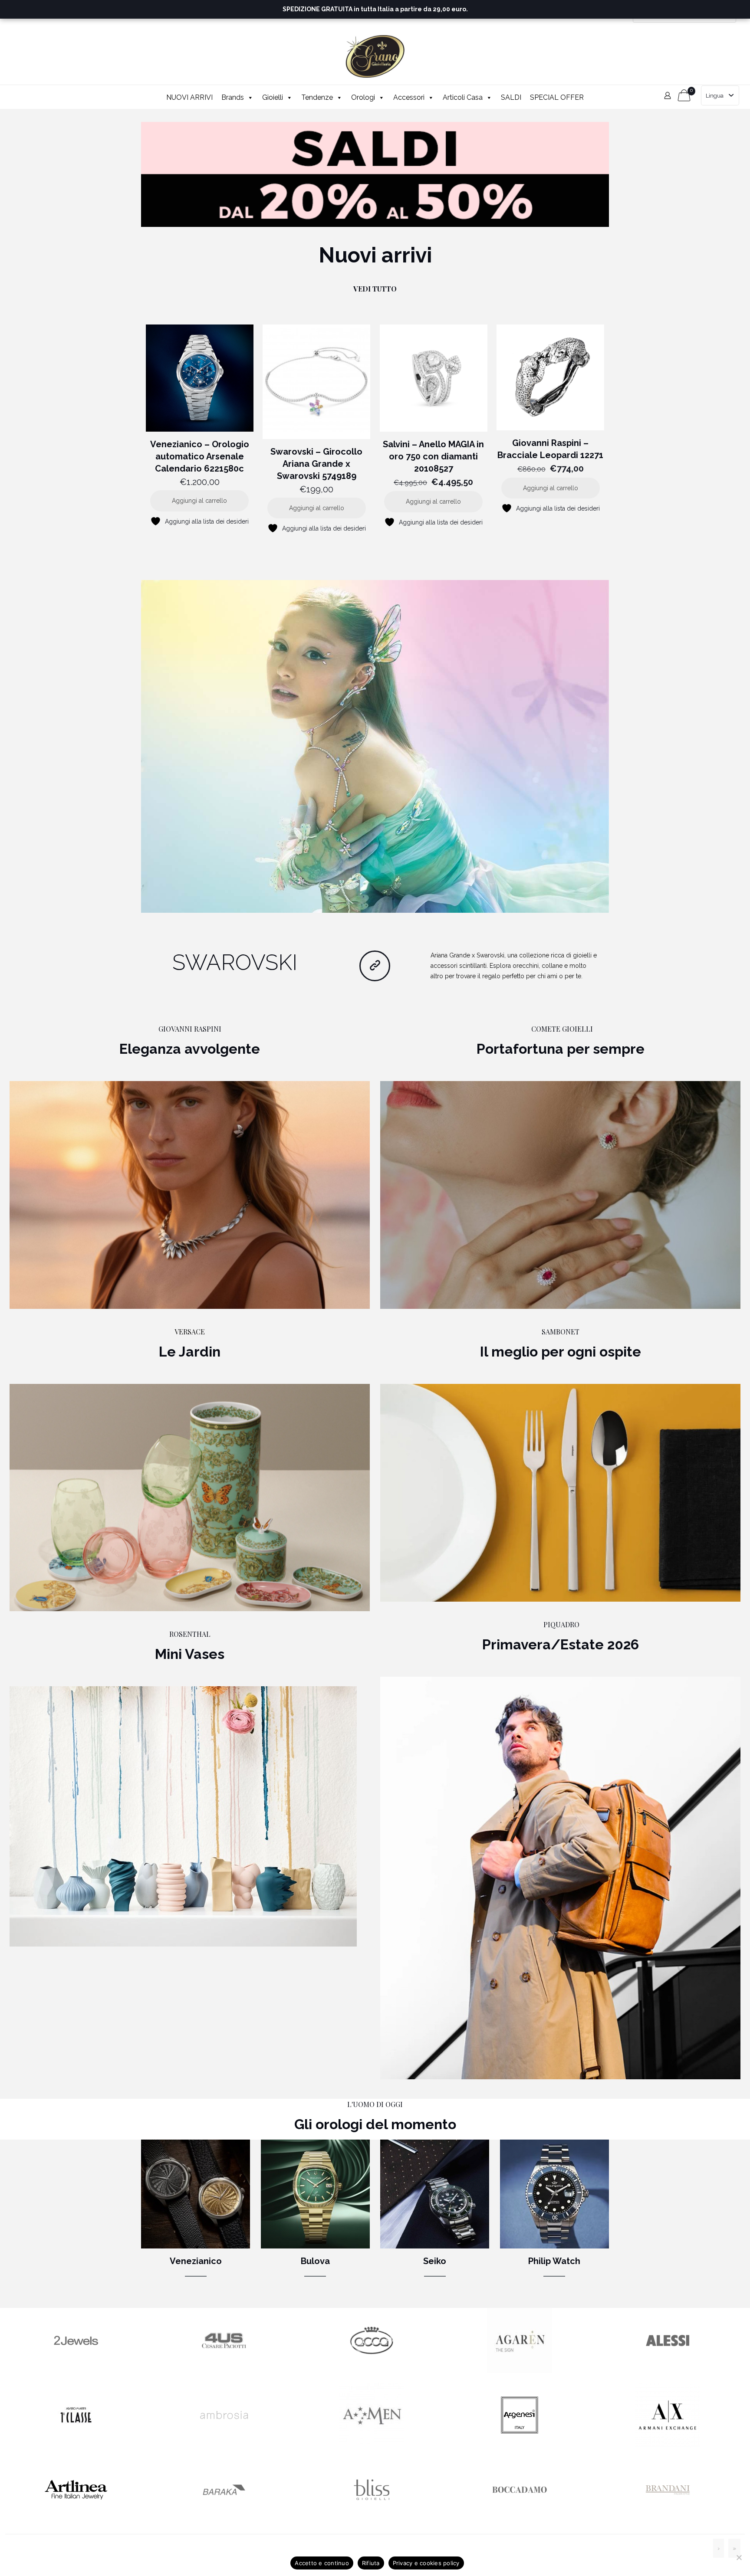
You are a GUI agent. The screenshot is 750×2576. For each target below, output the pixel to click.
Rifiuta (371, 2563)
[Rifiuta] (739, 2557)
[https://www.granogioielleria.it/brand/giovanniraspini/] (190, 1195)
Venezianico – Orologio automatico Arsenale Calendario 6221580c (200, 456)
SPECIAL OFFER (557, 97)
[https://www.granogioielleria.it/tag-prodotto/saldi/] (375, 174)
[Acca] (372, 2371)
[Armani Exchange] (668, 2445)
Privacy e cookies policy (426, 2563)
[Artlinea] (76, 2520)
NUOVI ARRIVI (189, 97)
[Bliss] (372, 2520)
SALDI (511, 97)
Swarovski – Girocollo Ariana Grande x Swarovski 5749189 (316, 464)
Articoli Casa (463, 97)
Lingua (715, 96)
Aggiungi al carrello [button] (199, 501)
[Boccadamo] (520, 2520)
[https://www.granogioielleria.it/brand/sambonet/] (560, 1493)
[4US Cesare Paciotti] (224, 2371)
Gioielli (273, 97)
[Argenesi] (520, 2445)
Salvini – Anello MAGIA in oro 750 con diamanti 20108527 (433, 456)
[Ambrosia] (224, 2445)
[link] (375, 174)
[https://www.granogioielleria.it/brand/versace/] (190, 1498)
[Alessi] (668, 2371)
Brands (233, 97)
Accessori (409, 97)
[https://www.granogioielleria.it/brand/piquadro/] (560, 1878)
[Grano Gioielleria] (375, 56)
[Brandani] (668, 2520)
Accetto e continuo (322, 2563)
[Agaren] (520, 2371)
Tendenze (317, 97)
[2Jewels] (76, 2371)
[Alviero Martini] (76, 2445)
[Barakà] (224, 2520)
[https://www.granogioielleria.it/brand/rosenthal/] (183, 1816)
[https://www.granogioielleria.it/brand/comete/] (560, 1195)
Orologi (363, 97)
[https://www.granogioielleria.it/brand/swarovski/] (375, 747)
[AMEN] (372, 2445)
